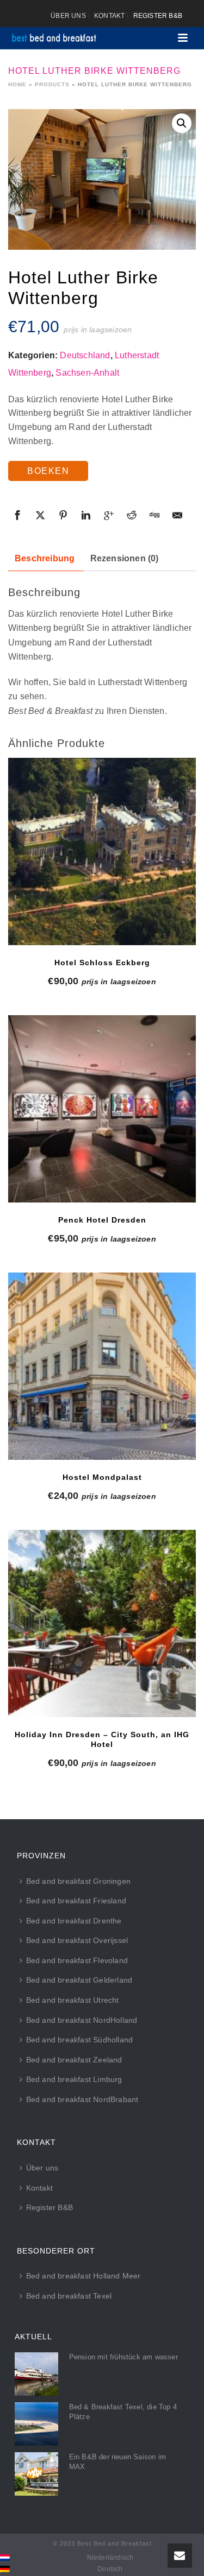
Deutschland (85, 355)
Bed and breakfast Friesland (76, 1901)
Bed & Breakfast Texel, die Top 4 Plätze (123, 2412)
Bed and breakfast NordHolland (82, 2020)
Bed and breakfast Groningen (78, 1881)
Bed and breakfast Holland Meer (84, 2276)
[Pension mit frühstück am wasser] (36, 2374)
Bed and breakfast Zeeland (74, 2060)
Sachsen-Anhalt (87, 373)
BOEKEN (48, 471)
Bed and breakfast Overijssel (77, 1940)
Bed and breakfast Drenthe (74, 1921)
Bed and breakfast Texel (69, 2296)
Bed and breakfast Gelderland (79, 1980)
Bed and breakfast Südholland (80, 2040)
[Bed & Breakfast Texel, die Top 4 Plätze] (36, 2424)
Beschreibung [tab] (45, 558)
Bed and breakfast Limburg (74, 2079)
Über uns (42, 2168)
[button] (182, 123)
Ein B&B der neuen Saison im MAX (118, 2462)
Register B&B (50, 2207)
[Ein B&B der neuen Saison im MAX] (36, 2474)
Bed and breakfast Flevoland (77, 1960)
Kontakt (39, 2188)
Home (17, 84)
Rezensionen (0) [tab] (125, 558)
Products (52, 84)
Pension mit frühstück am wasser (123, 2357)
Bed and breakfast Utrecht (73, 2000)
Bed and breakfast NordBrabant (82, 2099)
